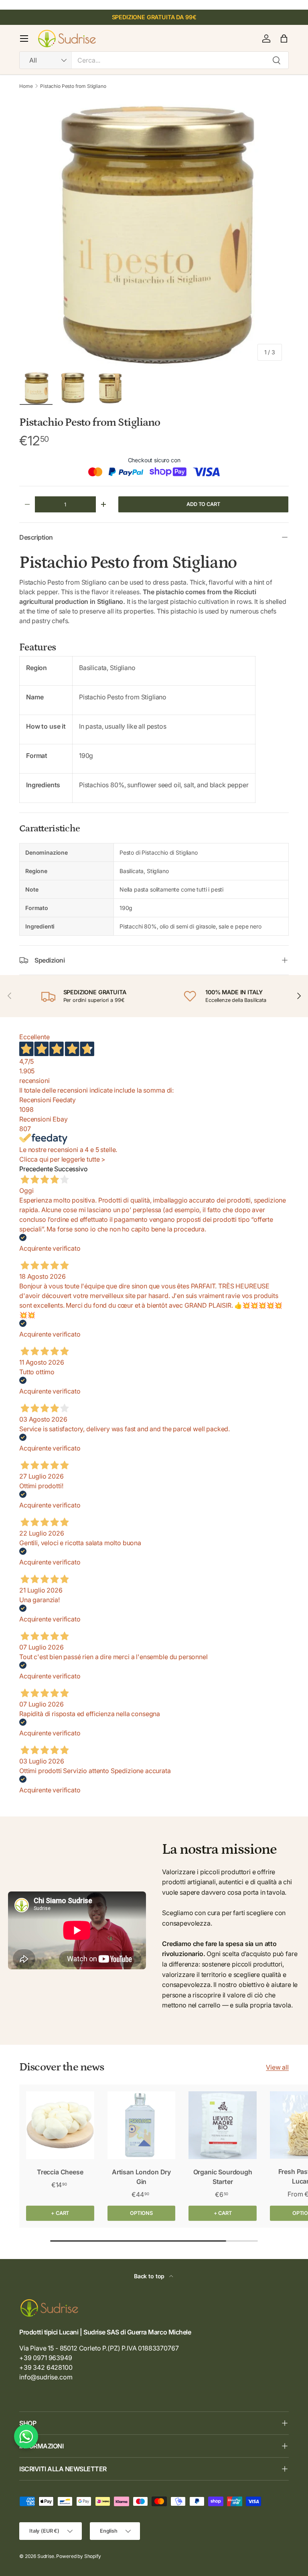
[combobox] (154, 60)
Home (26, 86)
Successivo (71, 1169)
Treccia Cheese (60, 2172)
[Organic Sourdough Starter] (223, 2125)
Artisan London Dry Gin (141, 2177)
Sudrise (46, 2556)
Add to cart (203, 504)
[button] (284, 39)
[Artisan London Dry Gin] (142, 2125)
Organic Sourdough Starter (223, 2177)
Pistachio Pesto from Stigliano (73, 86)
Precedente (36, 1169)
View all (277, 2067)
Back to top (150, 2276)
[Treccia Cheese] (60, 2125)
